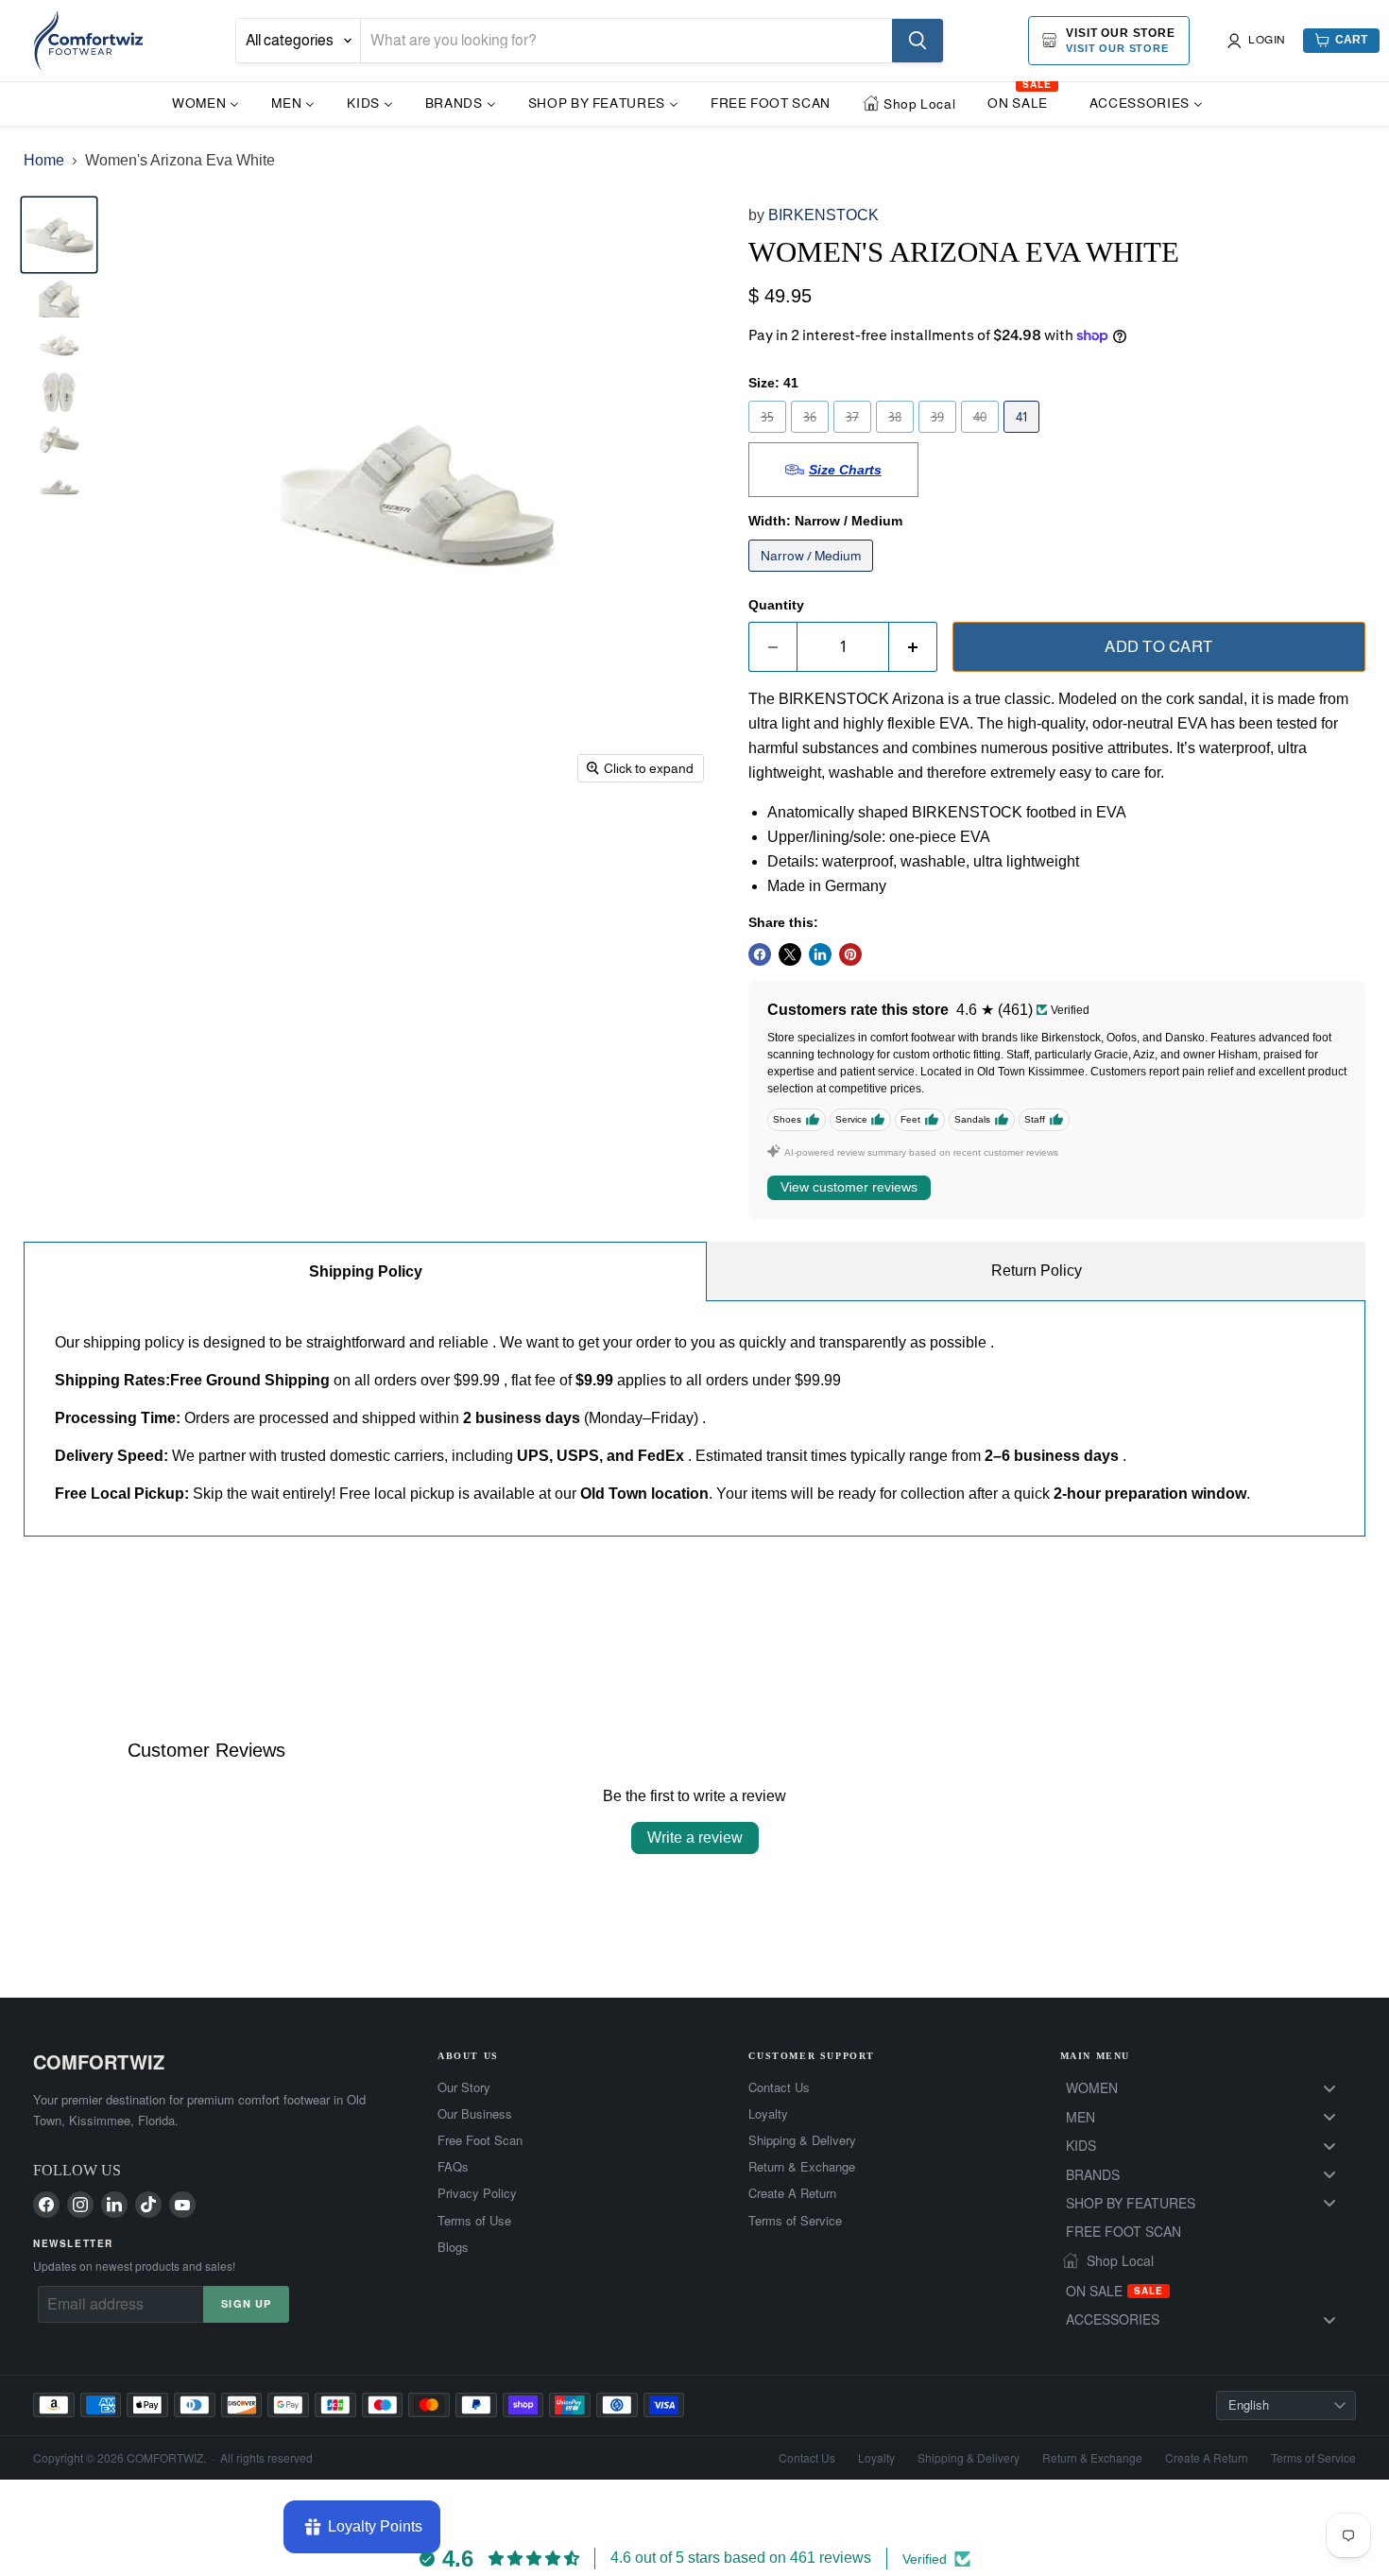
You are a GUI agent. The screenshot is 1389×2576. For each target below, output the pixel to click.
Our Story (464, 2087)
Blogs (453, 2247)
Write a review (695, 1838)
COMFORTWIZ (99, 2061)
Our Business (475, 2114)
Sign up (246, 2303)
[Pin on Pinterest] (850, 954)
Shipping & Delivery (802, 2140)
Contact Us (779, 2087)
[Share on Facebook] (760, 954)
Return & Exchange (802, 2167)
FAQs (453, 2167)
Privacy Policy (477, 2193)
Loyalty (768, 2114)
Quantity (776, 605)
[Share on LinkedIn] (820, 954)
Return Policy (1037, 1271)
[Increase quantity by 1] (913, 647)
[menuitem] (206, 103)
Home (44, 160)
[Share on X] (790, 954)
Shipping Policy (366, 1271)
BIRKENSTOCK (823, 215)
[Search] (917, 41)
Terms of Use (474, 2221)
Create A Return (792, 2193)
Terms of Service (795, 2221)
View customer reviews (849, 1187)
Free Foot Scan (480, 2140)
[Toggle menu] (1329, 2088)
